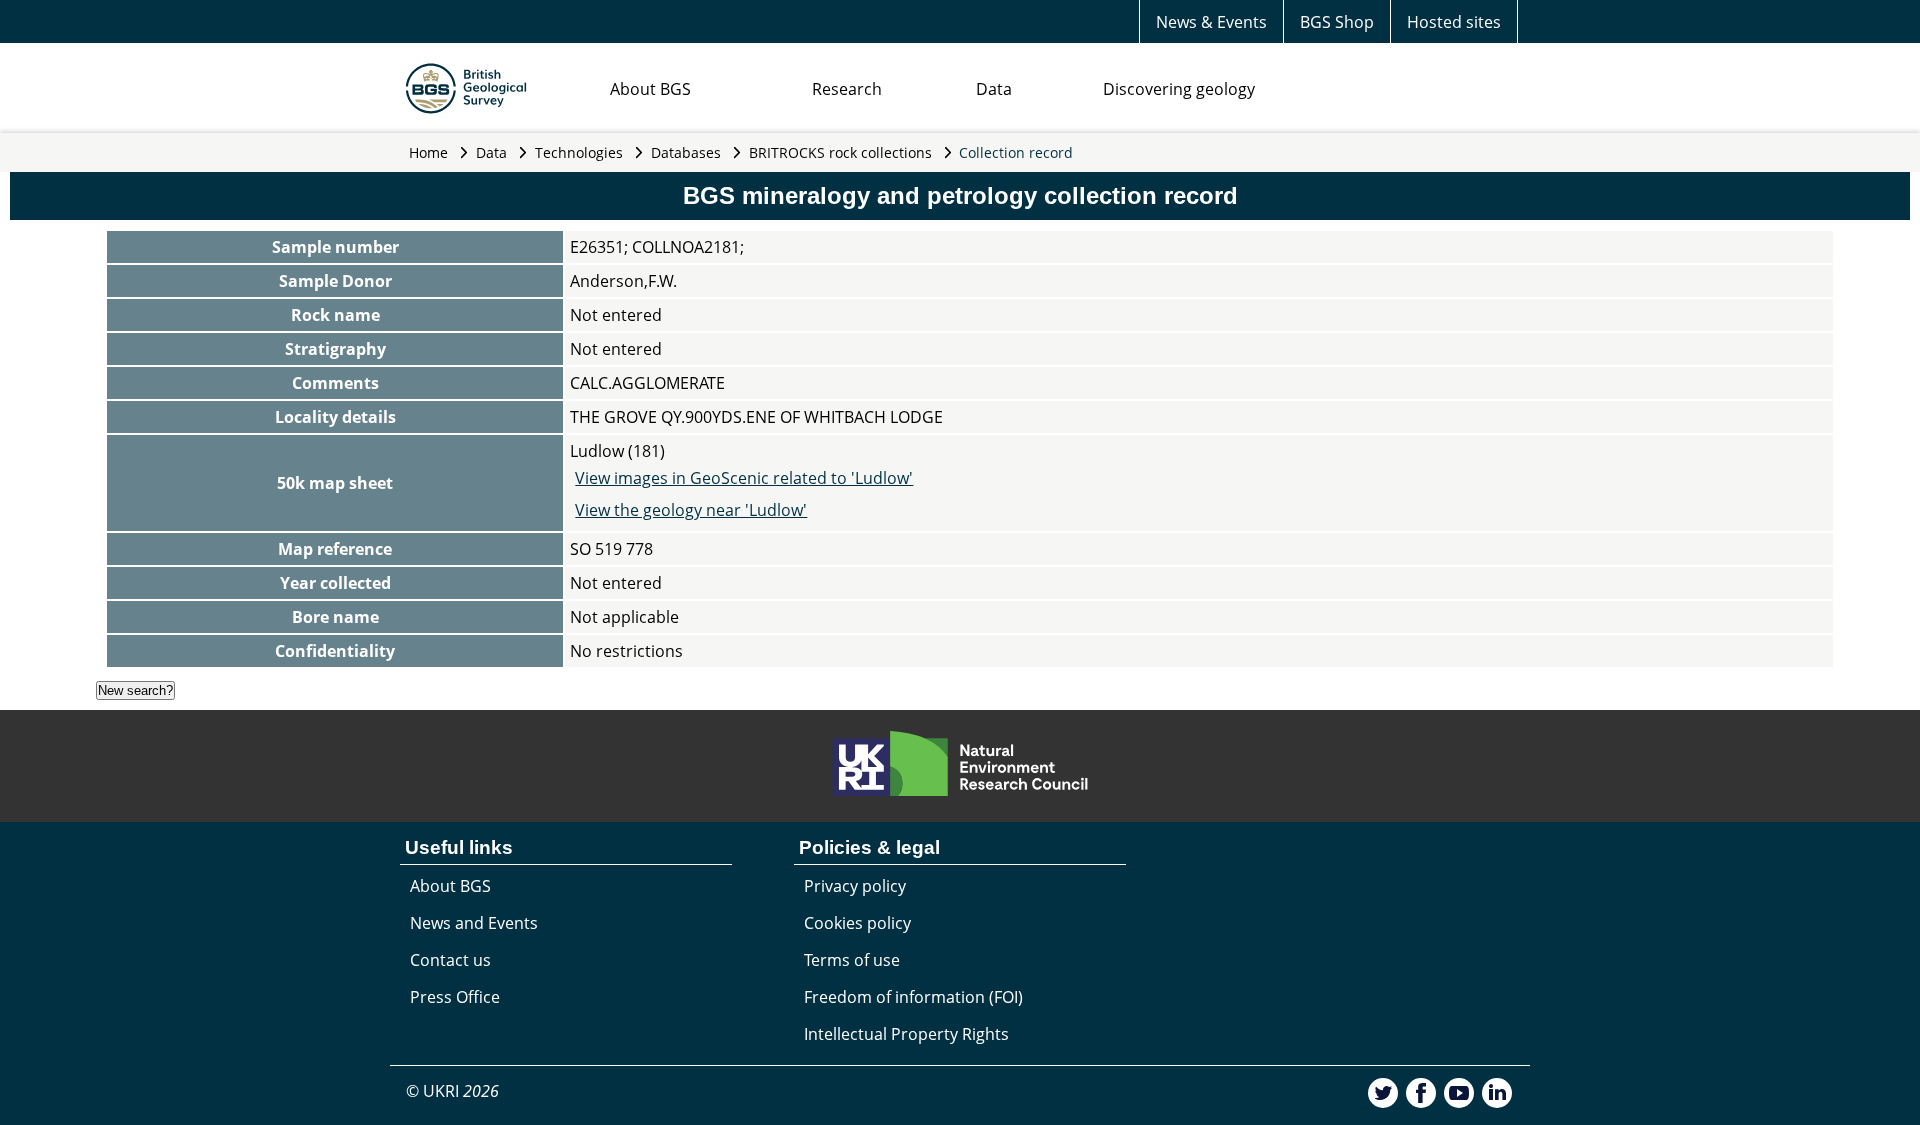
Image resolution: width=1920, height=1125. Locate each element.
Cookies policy (857, 923)
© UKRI (452, 1091)
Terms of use (852, 960)
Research (847, 89)
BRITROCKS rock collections (840, 152)
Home (428, 152)
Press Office (455, 997)
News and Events (474, 923)
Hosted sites (1454, 22)
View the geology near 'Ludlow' (691, 510)
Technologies (579, 152)
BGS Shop (1337, 22)
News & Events (1211, 22)
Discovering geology (1179, 89)
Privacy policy (855, 886)
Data (994, 89)
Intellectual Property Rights (906, 1034)
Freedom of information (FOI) (913, 997)
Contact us (450, 960)
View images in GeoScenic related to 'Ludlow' (744, 478)
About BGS (650, 89)
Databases (686, 152)
